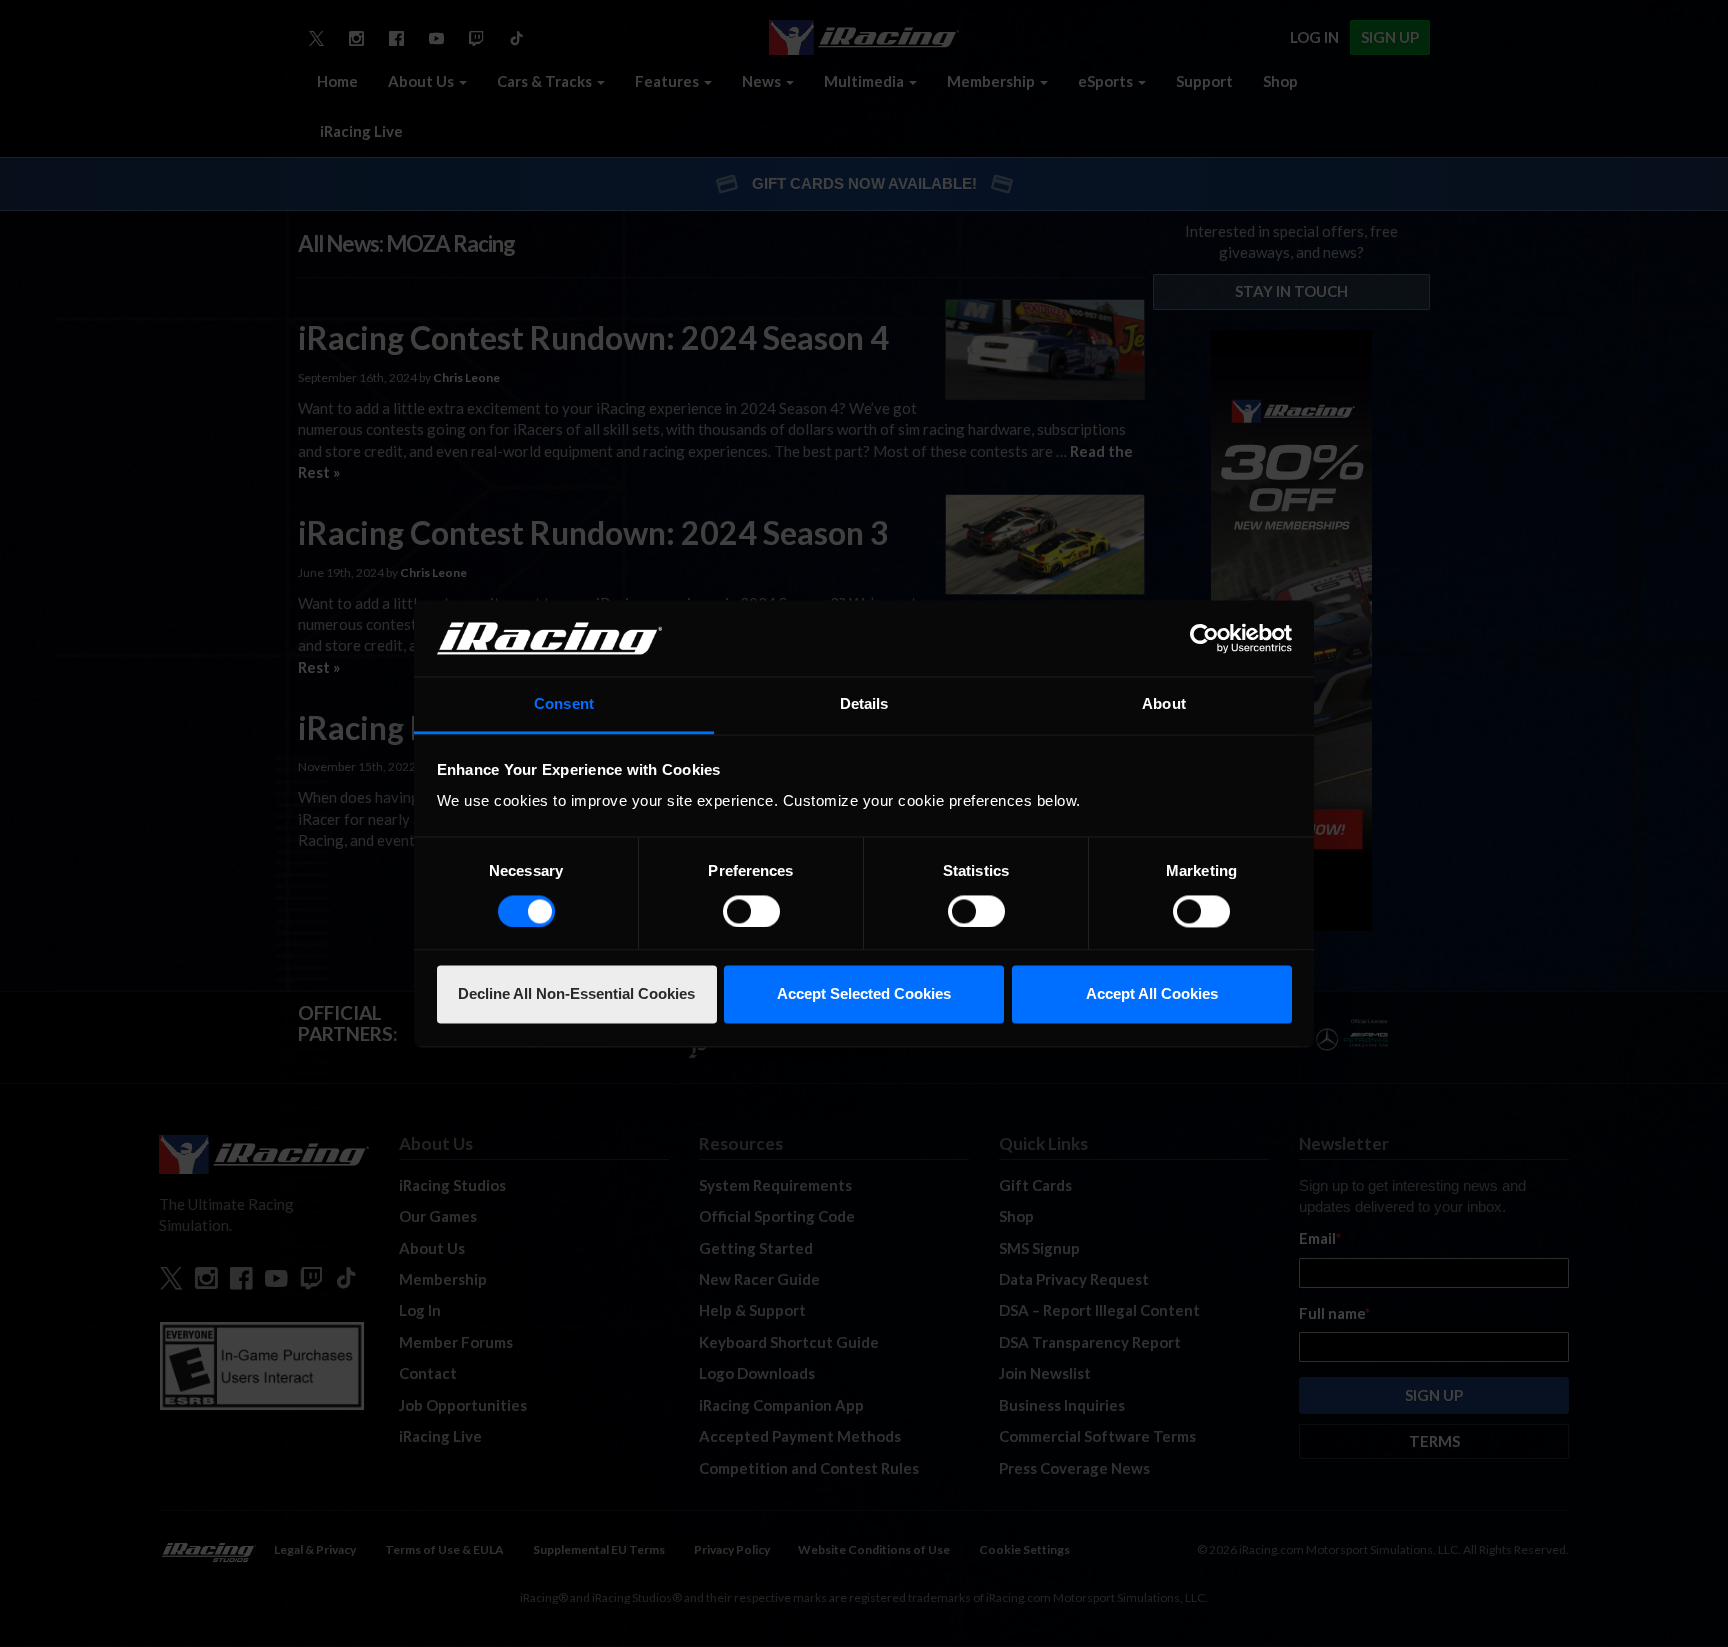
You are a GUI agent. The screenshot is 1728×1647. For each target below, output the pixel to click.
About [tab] (1164, 704)
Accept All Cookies (1152, 994)
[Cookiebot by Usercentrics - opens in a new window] (1204, 638)
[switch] (751, 911)
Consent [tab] (564, 704)
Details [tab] (864, 704)
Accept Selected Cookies (864, 994)
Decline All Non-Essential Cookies (576, 994)
